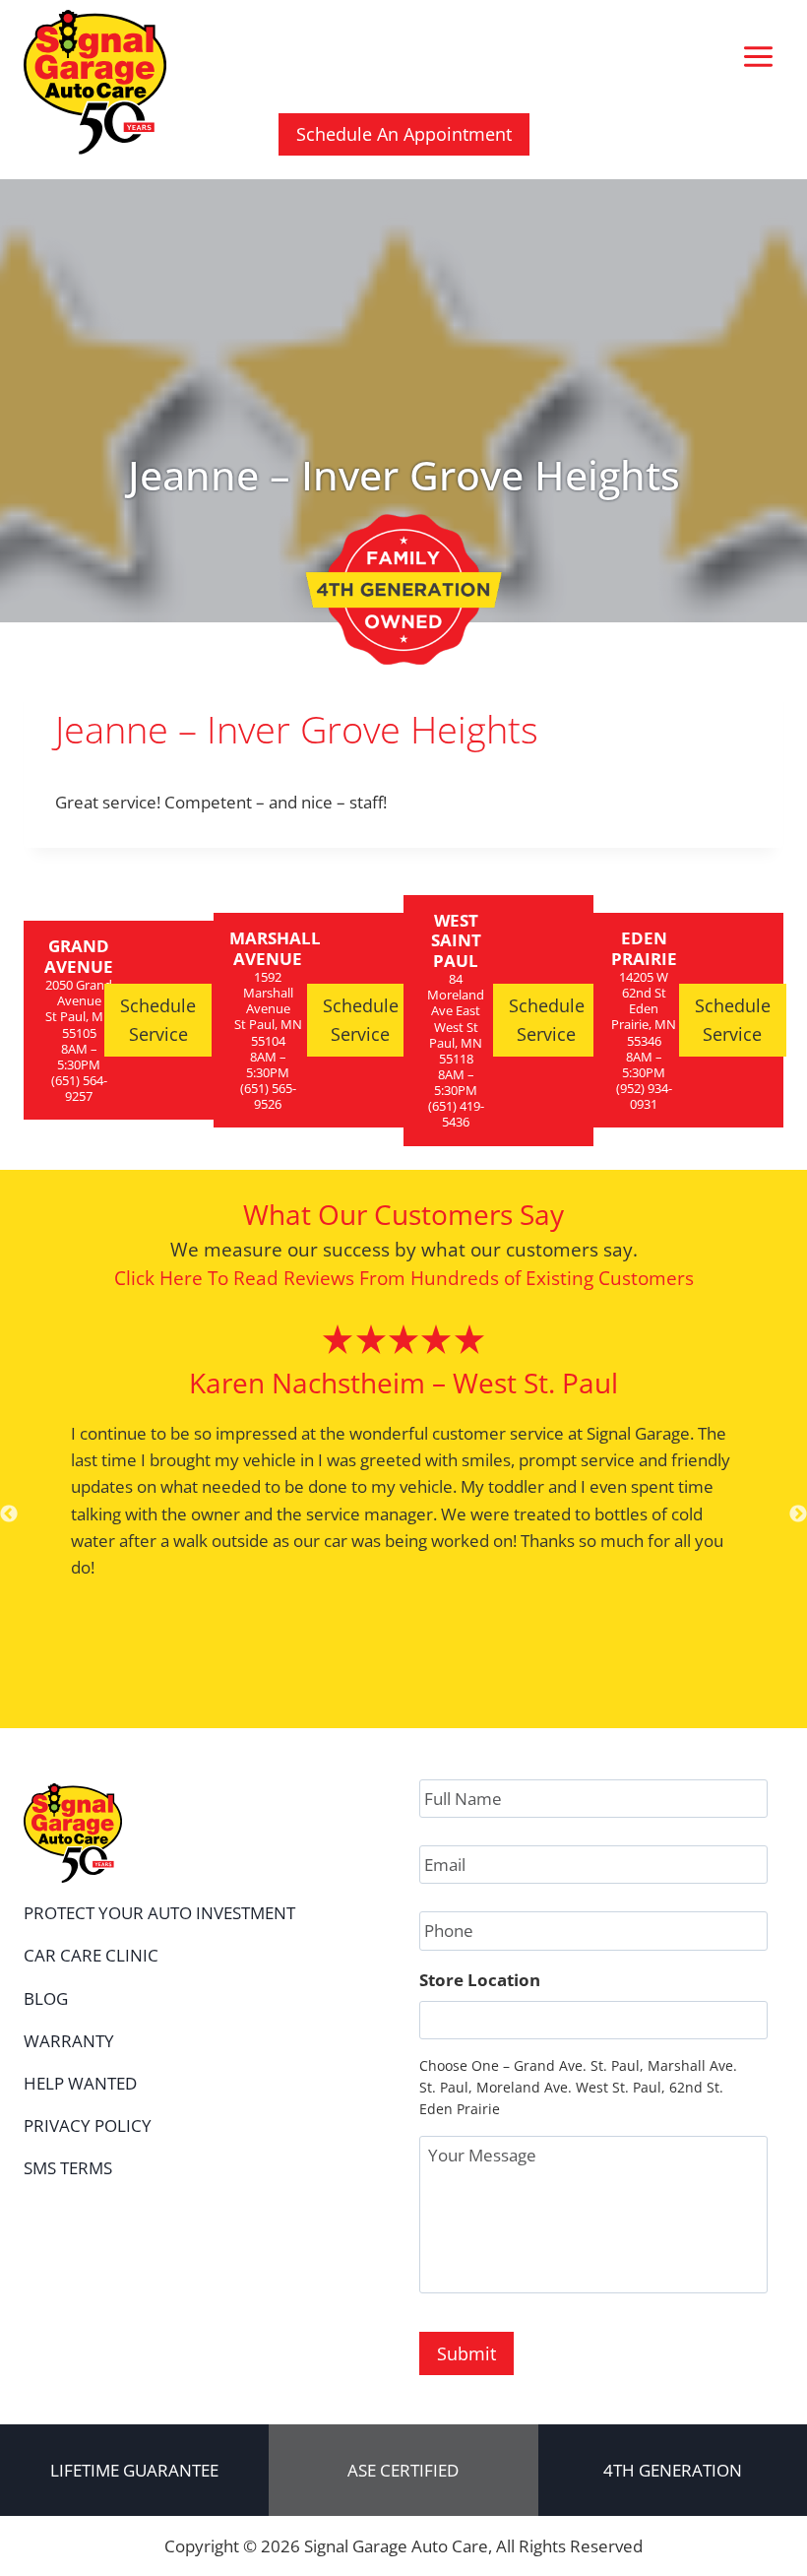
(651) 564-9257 (79, 1088)
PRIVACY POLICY (88, 2125)
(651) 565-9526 (268, 1096)
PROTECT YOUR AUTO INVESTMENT (159, 1913)
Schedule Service (158, 1020)
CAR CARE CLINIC (91, 1955)
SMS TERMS (68, 2168)
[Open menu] (758, 57)
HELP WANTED (80, 2083)
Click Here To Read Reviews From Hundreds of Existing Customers (404, 1278)
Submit (466, 2353)
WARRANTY (69, 2041)
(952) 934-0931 (644, 1096)
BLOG (46, 1998)
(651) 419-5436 (456, 1114)
